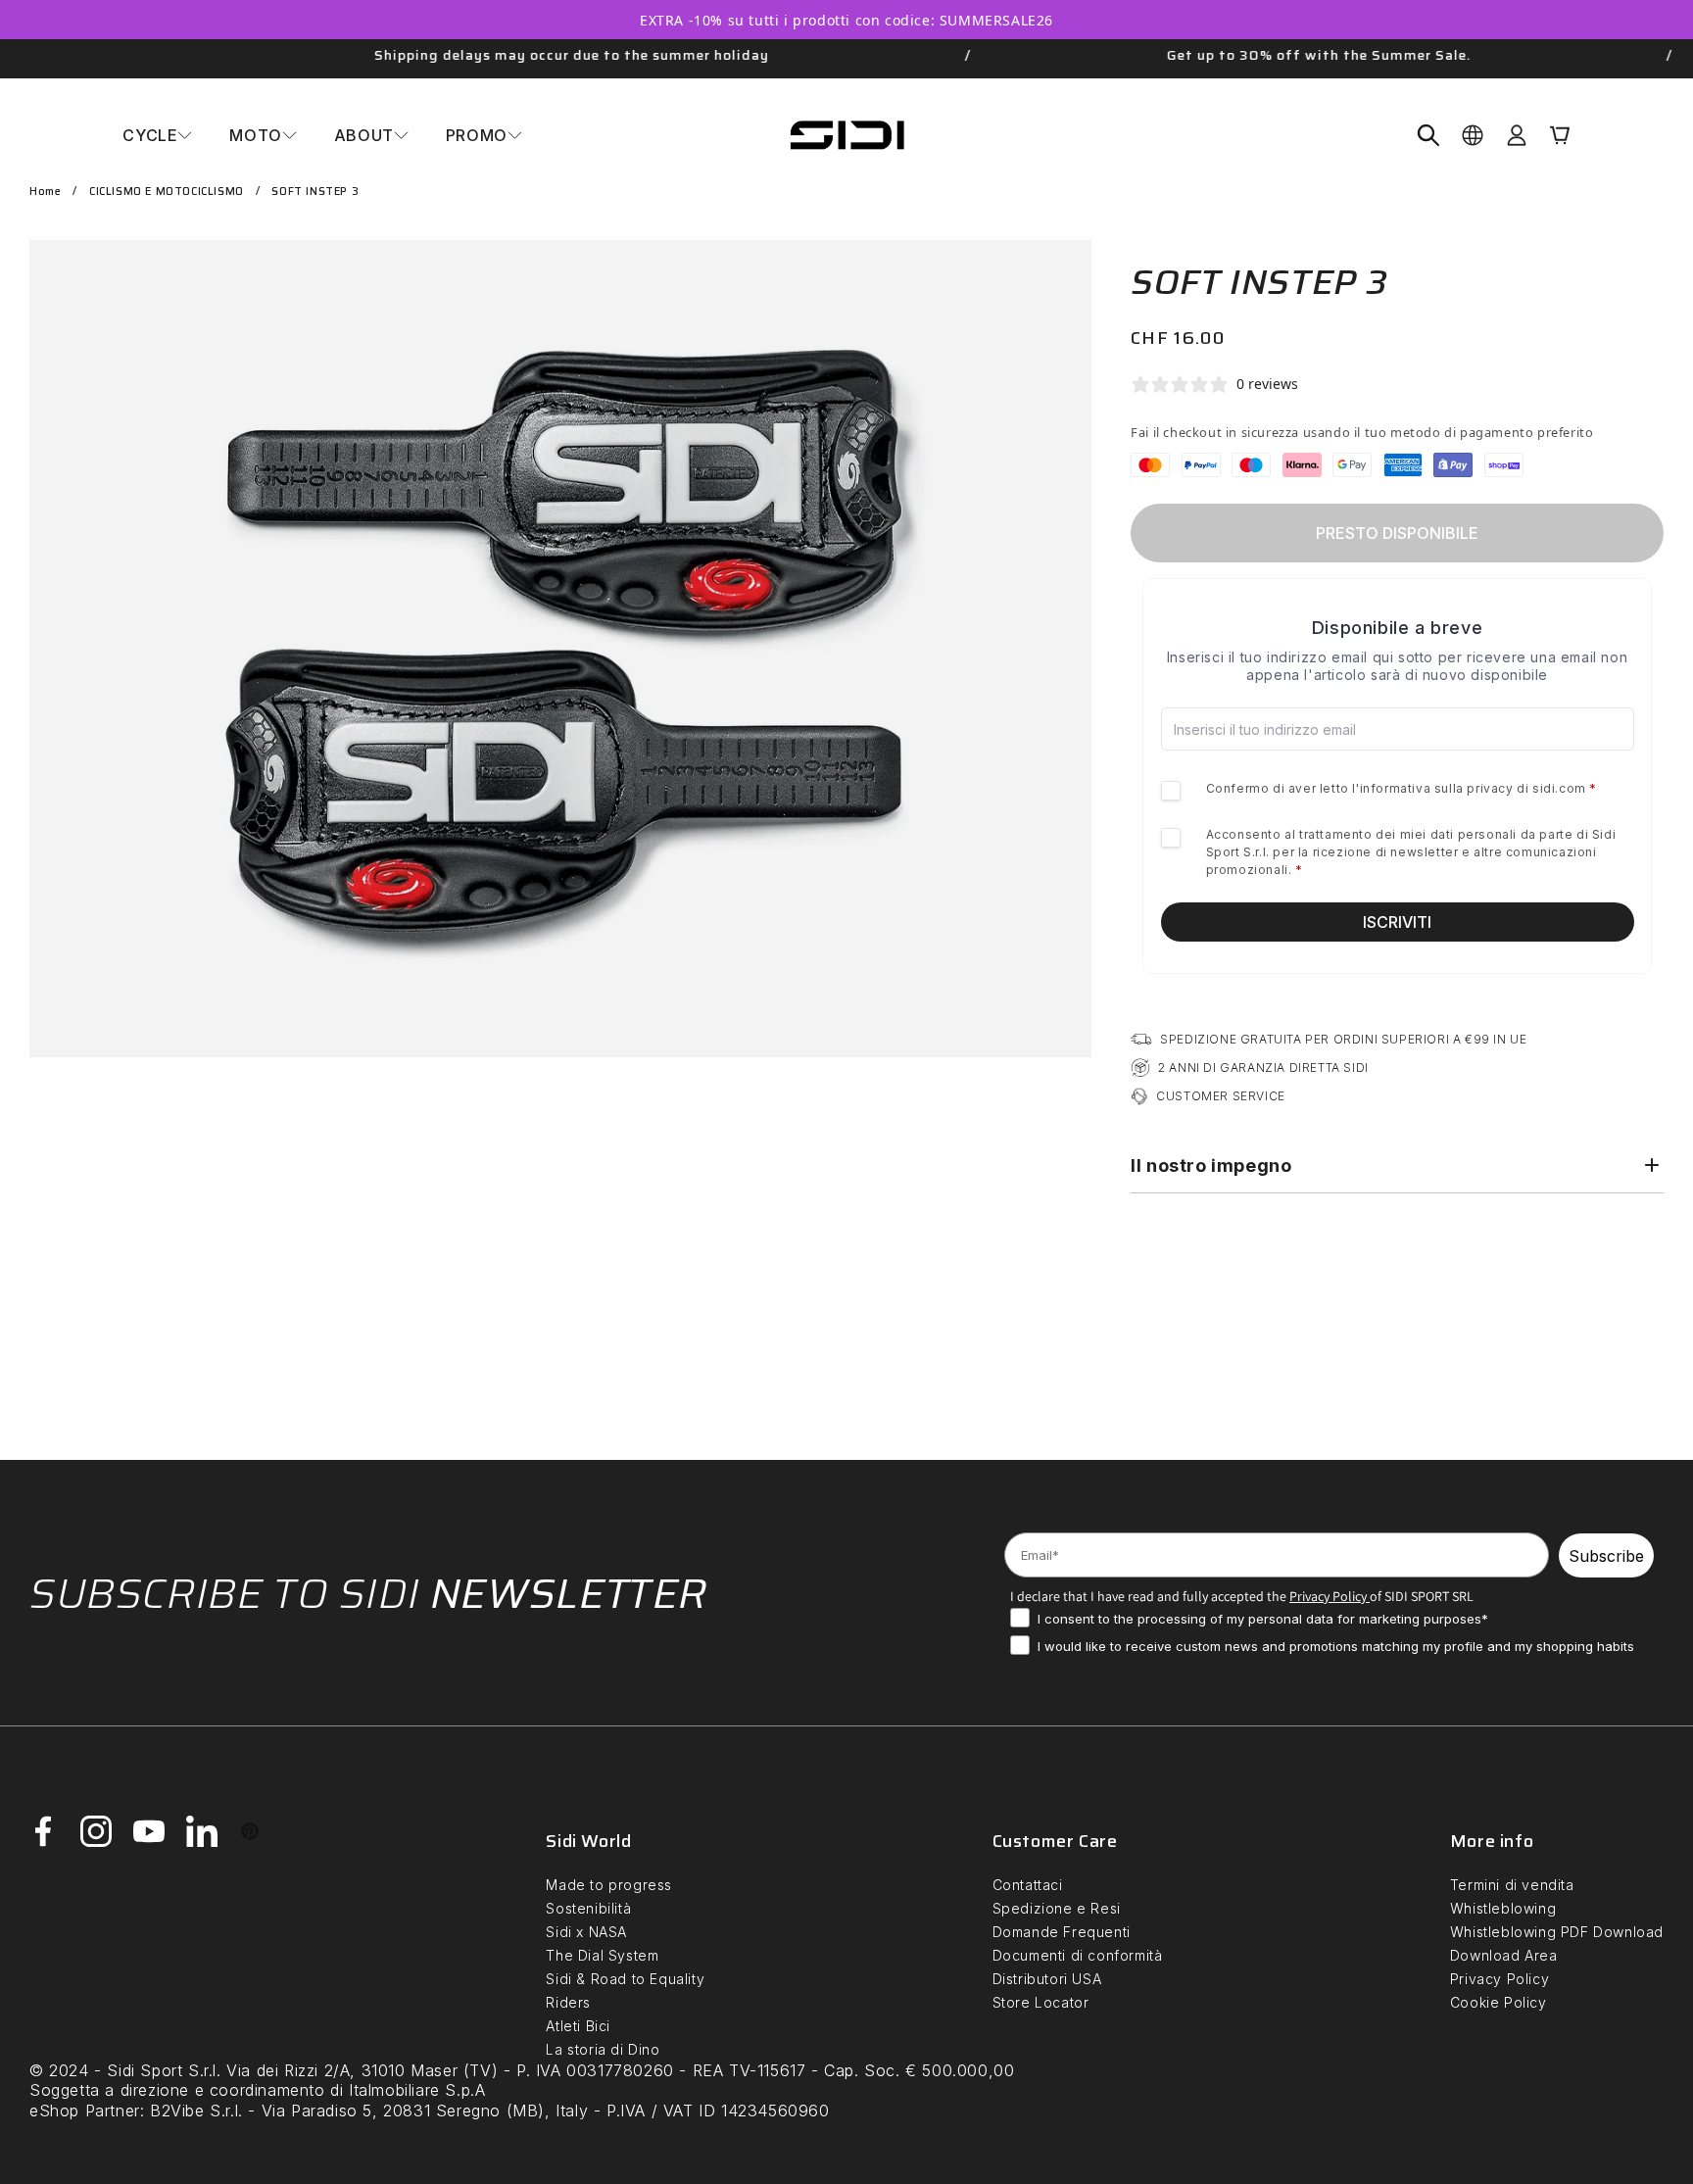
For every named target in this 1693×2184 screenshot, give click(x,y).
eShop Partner (85, 2111)
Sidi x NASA (586, 1932)
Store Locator (1041, 2002)
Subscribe (1606, 1556)
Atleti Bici (578, 2026)
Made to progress (609, 1885)
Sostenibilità (588, 1908)
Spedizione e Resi (1057, 1908)
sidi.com (1559, 788)
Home (45, 192)
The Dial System (602, 1955)
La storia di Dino (603, 2049)
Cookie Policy (1499, 2002)
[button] (157, 135)
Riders (568, 2002)
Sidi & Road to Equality (625, 1979)
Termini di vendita (1512, 1885)
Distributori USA (1047, 1979)
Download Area (1504, 1955)
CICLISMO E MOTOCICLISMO (167, 192)
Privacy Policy (1500, 1979)
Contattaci (1028, 1885)
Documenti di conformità (1078, 1955)
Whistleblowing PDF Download (1557, 1932)
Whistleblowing (1503, 1908)
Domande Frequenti (1062, 1932)
